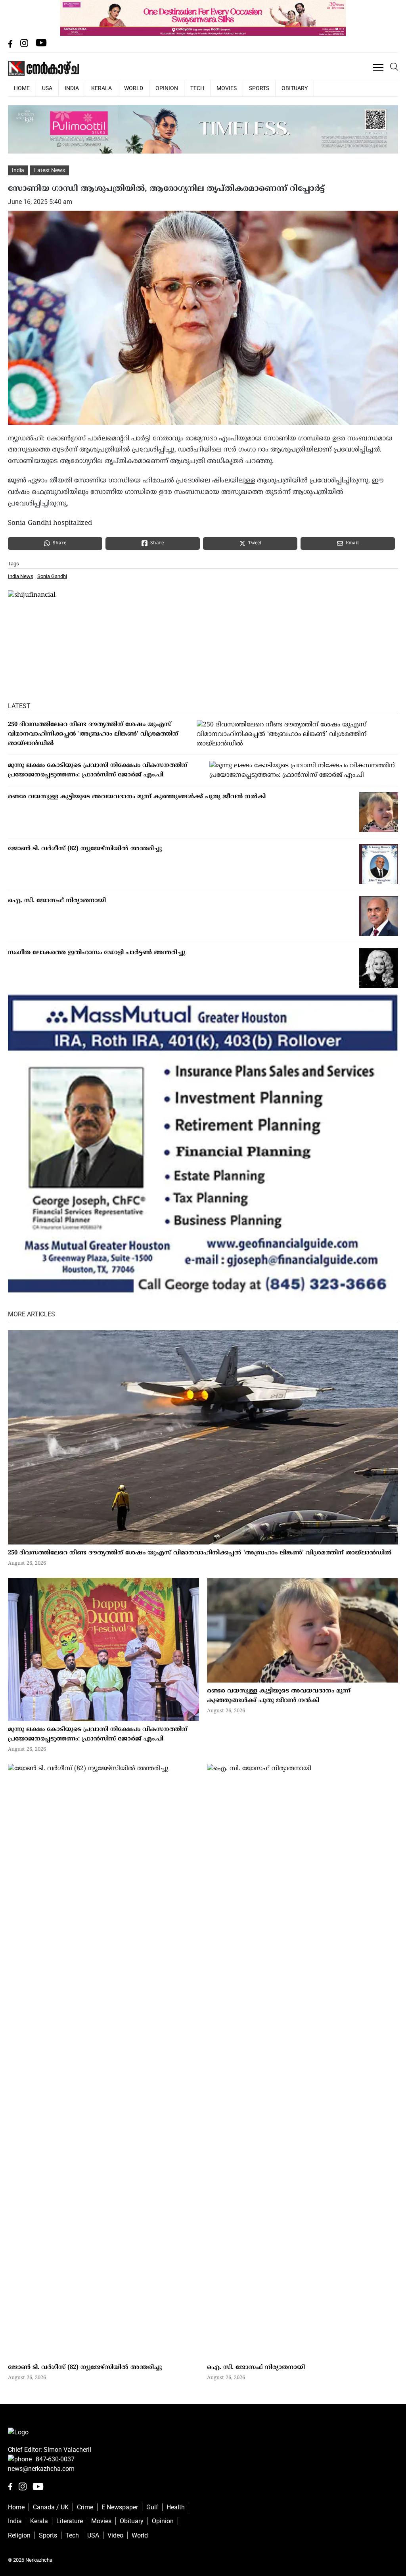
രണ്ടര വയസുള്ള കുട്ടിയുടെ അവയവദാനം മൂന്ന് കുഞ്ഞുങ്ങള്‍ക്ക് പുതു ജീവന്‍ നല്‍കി (137, 797)
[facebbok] (11, 45)
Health (176, 2507)
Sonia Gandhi (52, 576)
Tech (197, 88)
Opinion (167, 88)
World (134, 88)
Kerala (101, 88)
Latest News (50, 170)
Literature (70, 2521)
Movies (227, 88)
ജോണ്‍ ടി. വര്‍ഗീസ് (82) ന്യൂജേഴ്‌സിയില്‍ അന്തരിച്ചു (85, 849)
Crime (85, 2507)
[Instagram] (25, 45)
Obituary (295, 88)
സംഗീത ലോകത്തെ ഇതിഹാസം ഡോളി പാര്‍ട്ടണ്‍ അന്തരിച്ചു (97, 953)
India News (21, 576)
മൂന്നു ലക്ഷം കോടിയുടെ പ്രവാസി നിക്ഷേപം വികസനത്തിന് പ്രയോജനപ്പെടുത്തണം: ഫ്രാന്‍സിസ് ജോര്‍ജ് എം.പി (98, 770)
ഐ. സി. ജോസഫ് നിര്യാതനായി (57, 901)
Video (115, 2535)
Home (16, 2507)
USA (47, 88)
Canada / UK (51, 2507)
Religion (19, 2535)
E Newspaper (120, 2507)
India (72, 88)
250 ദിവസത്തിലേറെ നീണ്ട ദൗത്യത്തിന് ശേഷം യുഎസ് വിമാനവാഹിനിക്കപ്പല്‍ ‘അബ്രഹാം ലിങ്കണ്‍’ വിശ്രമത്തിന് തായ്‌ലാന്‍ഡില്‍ (93, 734)
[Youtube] (41, 45)
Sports (259, 88)
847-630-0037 (55, 2459)
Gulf (152, 2507)
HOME (22, 88)
